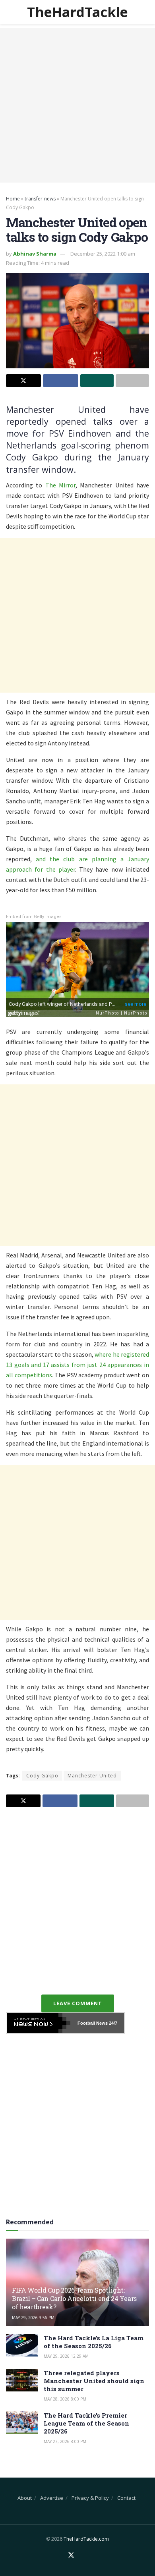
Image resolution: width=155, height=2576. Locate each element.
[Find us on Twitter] (71, 2555)
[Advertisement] (77, 105)
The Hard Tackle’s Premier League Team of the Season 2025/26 (86, 2423)
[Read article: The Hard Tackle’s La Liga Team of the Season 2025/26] (22, 2345)
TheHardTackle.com (86, 2539)
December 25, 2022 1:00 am (103, 254)
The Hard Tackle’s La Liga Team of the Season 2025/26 (94, 2342)
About (25, 2498)
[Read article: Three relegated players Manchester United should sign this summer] (22, 2380)
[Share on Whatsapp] (97, 381)
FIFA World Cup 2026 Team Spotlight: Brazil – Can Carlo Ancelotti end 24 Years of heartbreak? (74, 2298)
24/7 (112, 2023)
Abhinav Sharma (35, 254)
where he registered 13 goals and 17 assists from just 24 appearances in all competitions (77, 1365)
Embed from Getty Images (34, 917)
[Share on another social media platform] (132, 381)
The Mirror (60, 485)
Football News (93, 2023)
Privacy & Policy (90, 2498)
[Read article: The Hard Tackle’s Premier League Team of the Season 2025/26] (22, 2423)
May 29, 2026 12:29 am (66, 2356)
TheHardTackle (77, 12)
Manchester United (92, 1776)
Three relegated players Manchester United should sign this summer (94, 2381)
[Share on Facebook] (60, 381)
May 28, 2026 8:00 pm (65, 2399)
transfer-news (40, 199)
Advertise (52, 2498)
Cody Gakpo (42, 1776)
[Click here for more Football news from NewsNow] (39, 2023)
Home (13, 199)
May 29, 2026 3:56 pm (33, 2318)
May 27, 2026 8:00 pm (65, 2441)
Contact (126, 2498)
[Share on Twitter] (23, 381)
